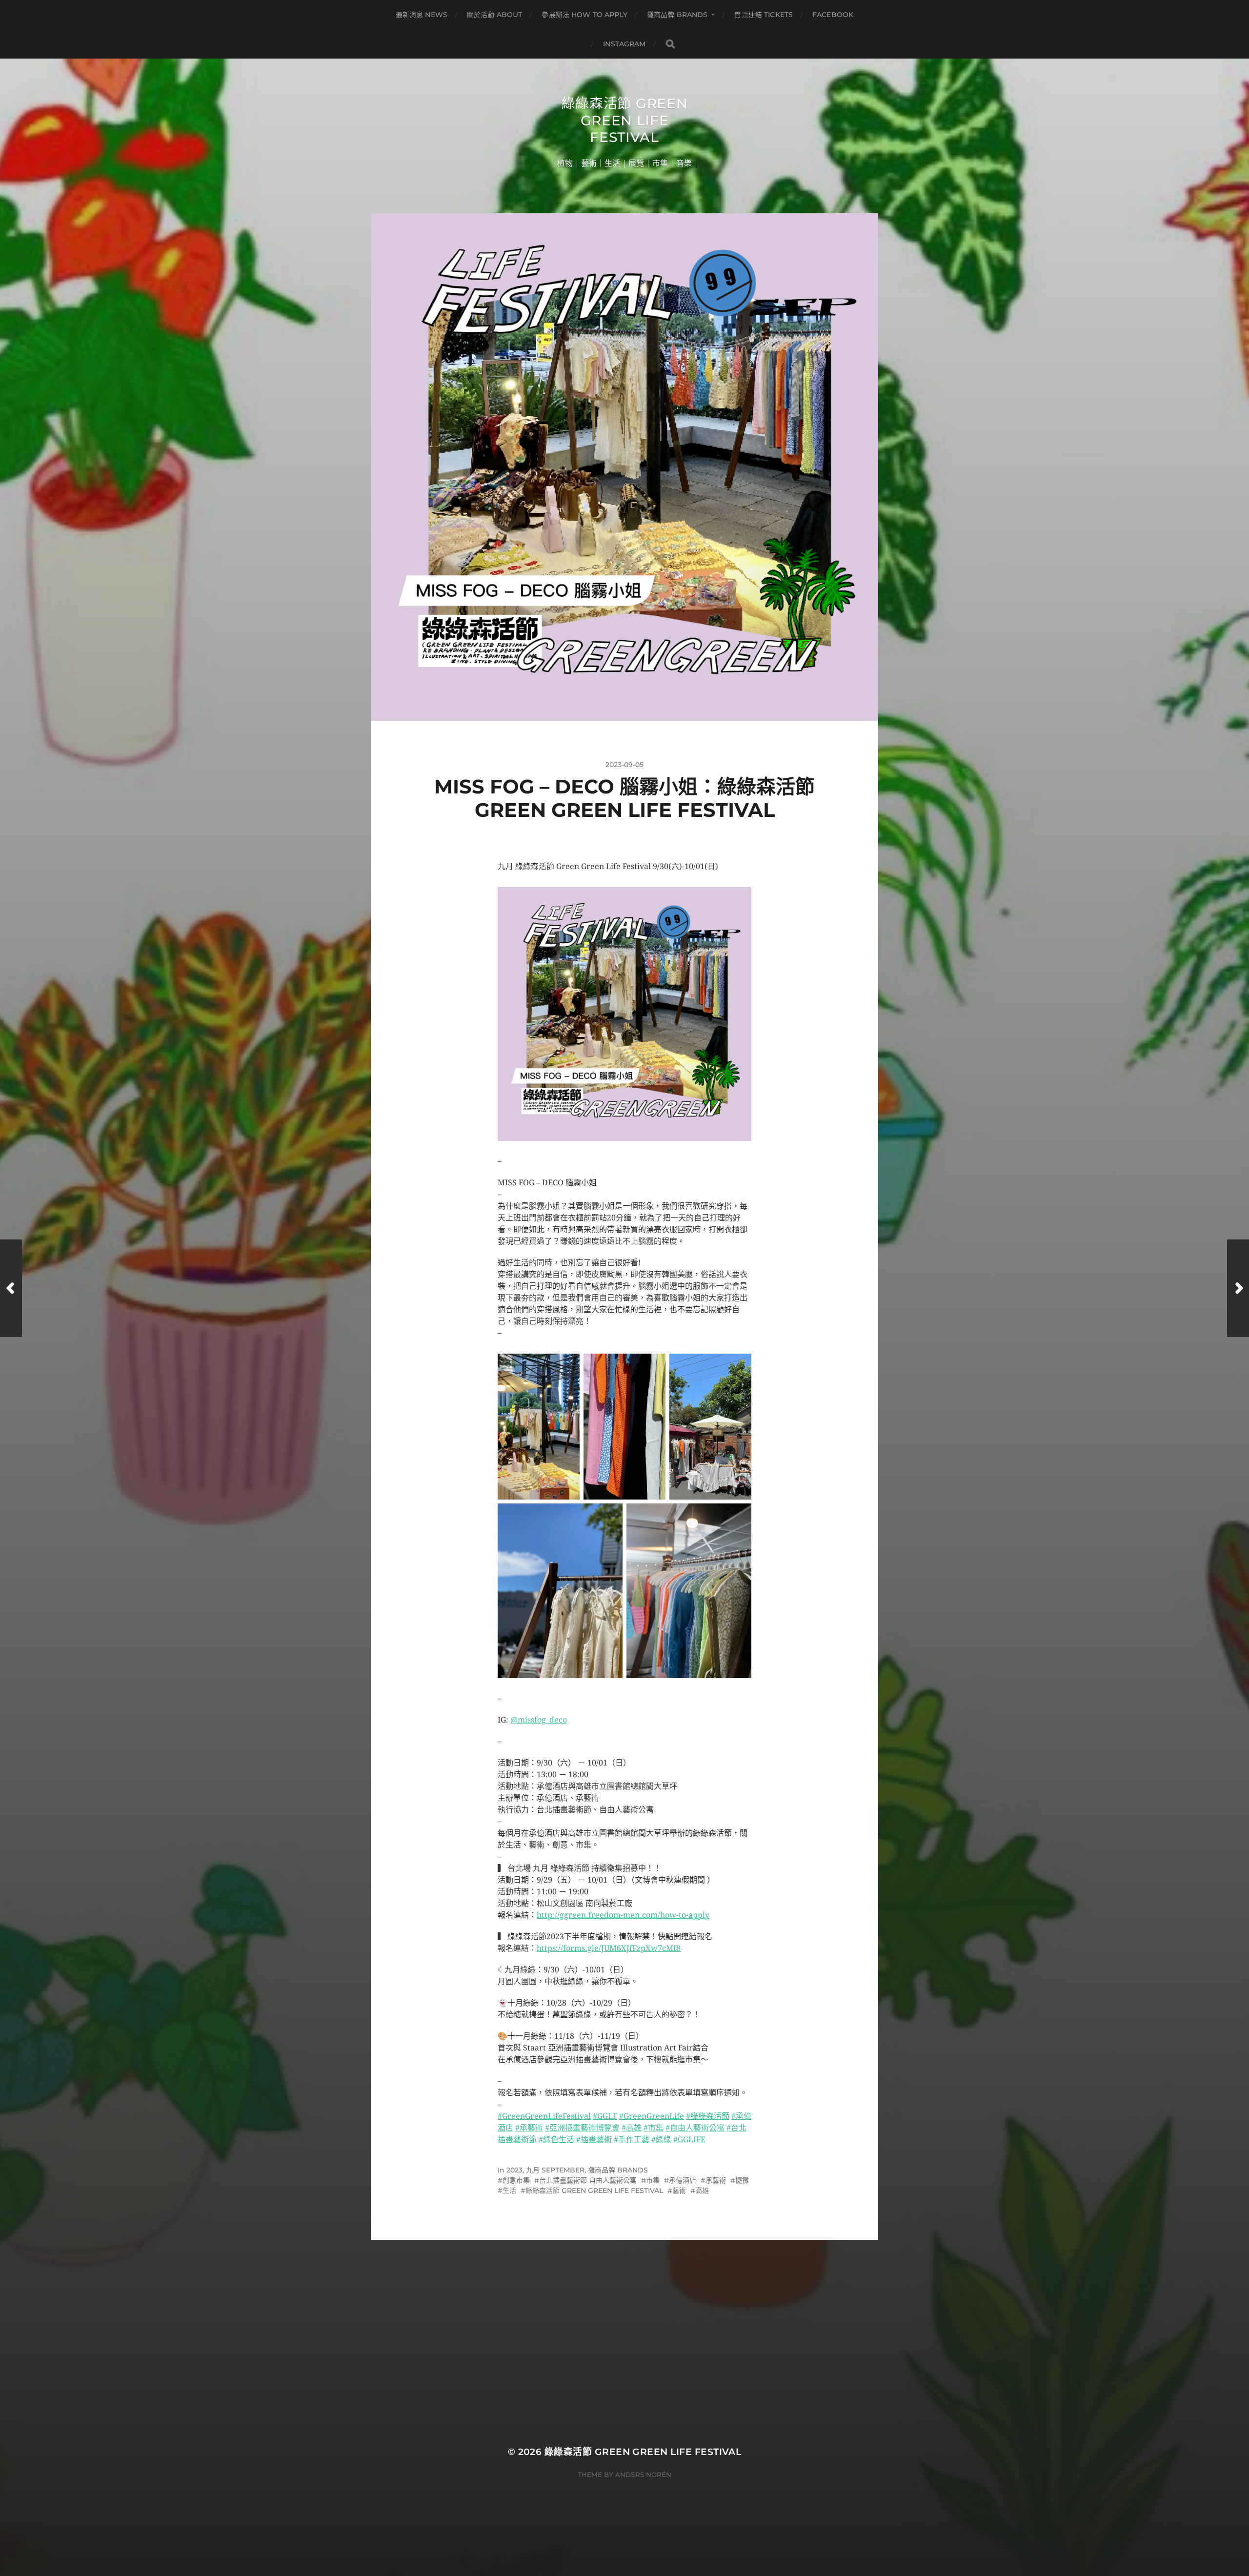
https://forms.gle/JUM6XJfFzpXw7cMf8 (609, 1948)
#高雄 (632, 2128)
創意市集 (516, 2180)
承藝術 (716, 2180)
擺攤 (742, 2180)
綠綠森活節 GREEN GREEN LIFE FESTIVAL (594, 2191)
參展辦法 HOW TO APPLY (584, 15)
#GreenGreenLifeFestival (544, 2116)
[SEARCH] (670, 44)
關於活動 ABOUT (494, 15)
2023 (514, 2170)
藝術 (679, 2191)
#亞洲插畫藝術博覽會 (582, 2128)
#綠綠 (661, 2140)
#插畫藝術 (594, 2140)
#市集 (654, 2128)
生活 (509, 2191)
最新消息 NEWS (422, 15)
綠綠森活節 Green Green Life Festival (625, 120)
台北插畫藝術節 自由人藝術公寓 (588, 2180)
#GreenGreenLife (652, 2116)
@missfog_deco (539, 1720)
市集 (653, 2180)
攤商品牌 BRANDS (677, 15)
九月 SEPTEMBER (555, 2170)
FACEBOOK (833, 15)
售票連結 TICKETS (764, 15)
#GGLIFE (689, 2140)
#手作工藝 (632, 2140)
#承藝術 (529, 2128)
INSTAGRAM (624, 44)
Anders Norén (643, 2475)
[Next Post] (1238, 1288)
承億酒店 (683, 2180)
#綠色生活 (556, 2140)
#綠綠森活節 (708, 2116)
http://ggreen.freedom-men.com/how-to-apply (623, 1915)
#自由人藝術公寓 (695, 2128)
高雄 (702, 2191)
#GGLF (605, 2116)
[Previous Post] (11, 1288)
